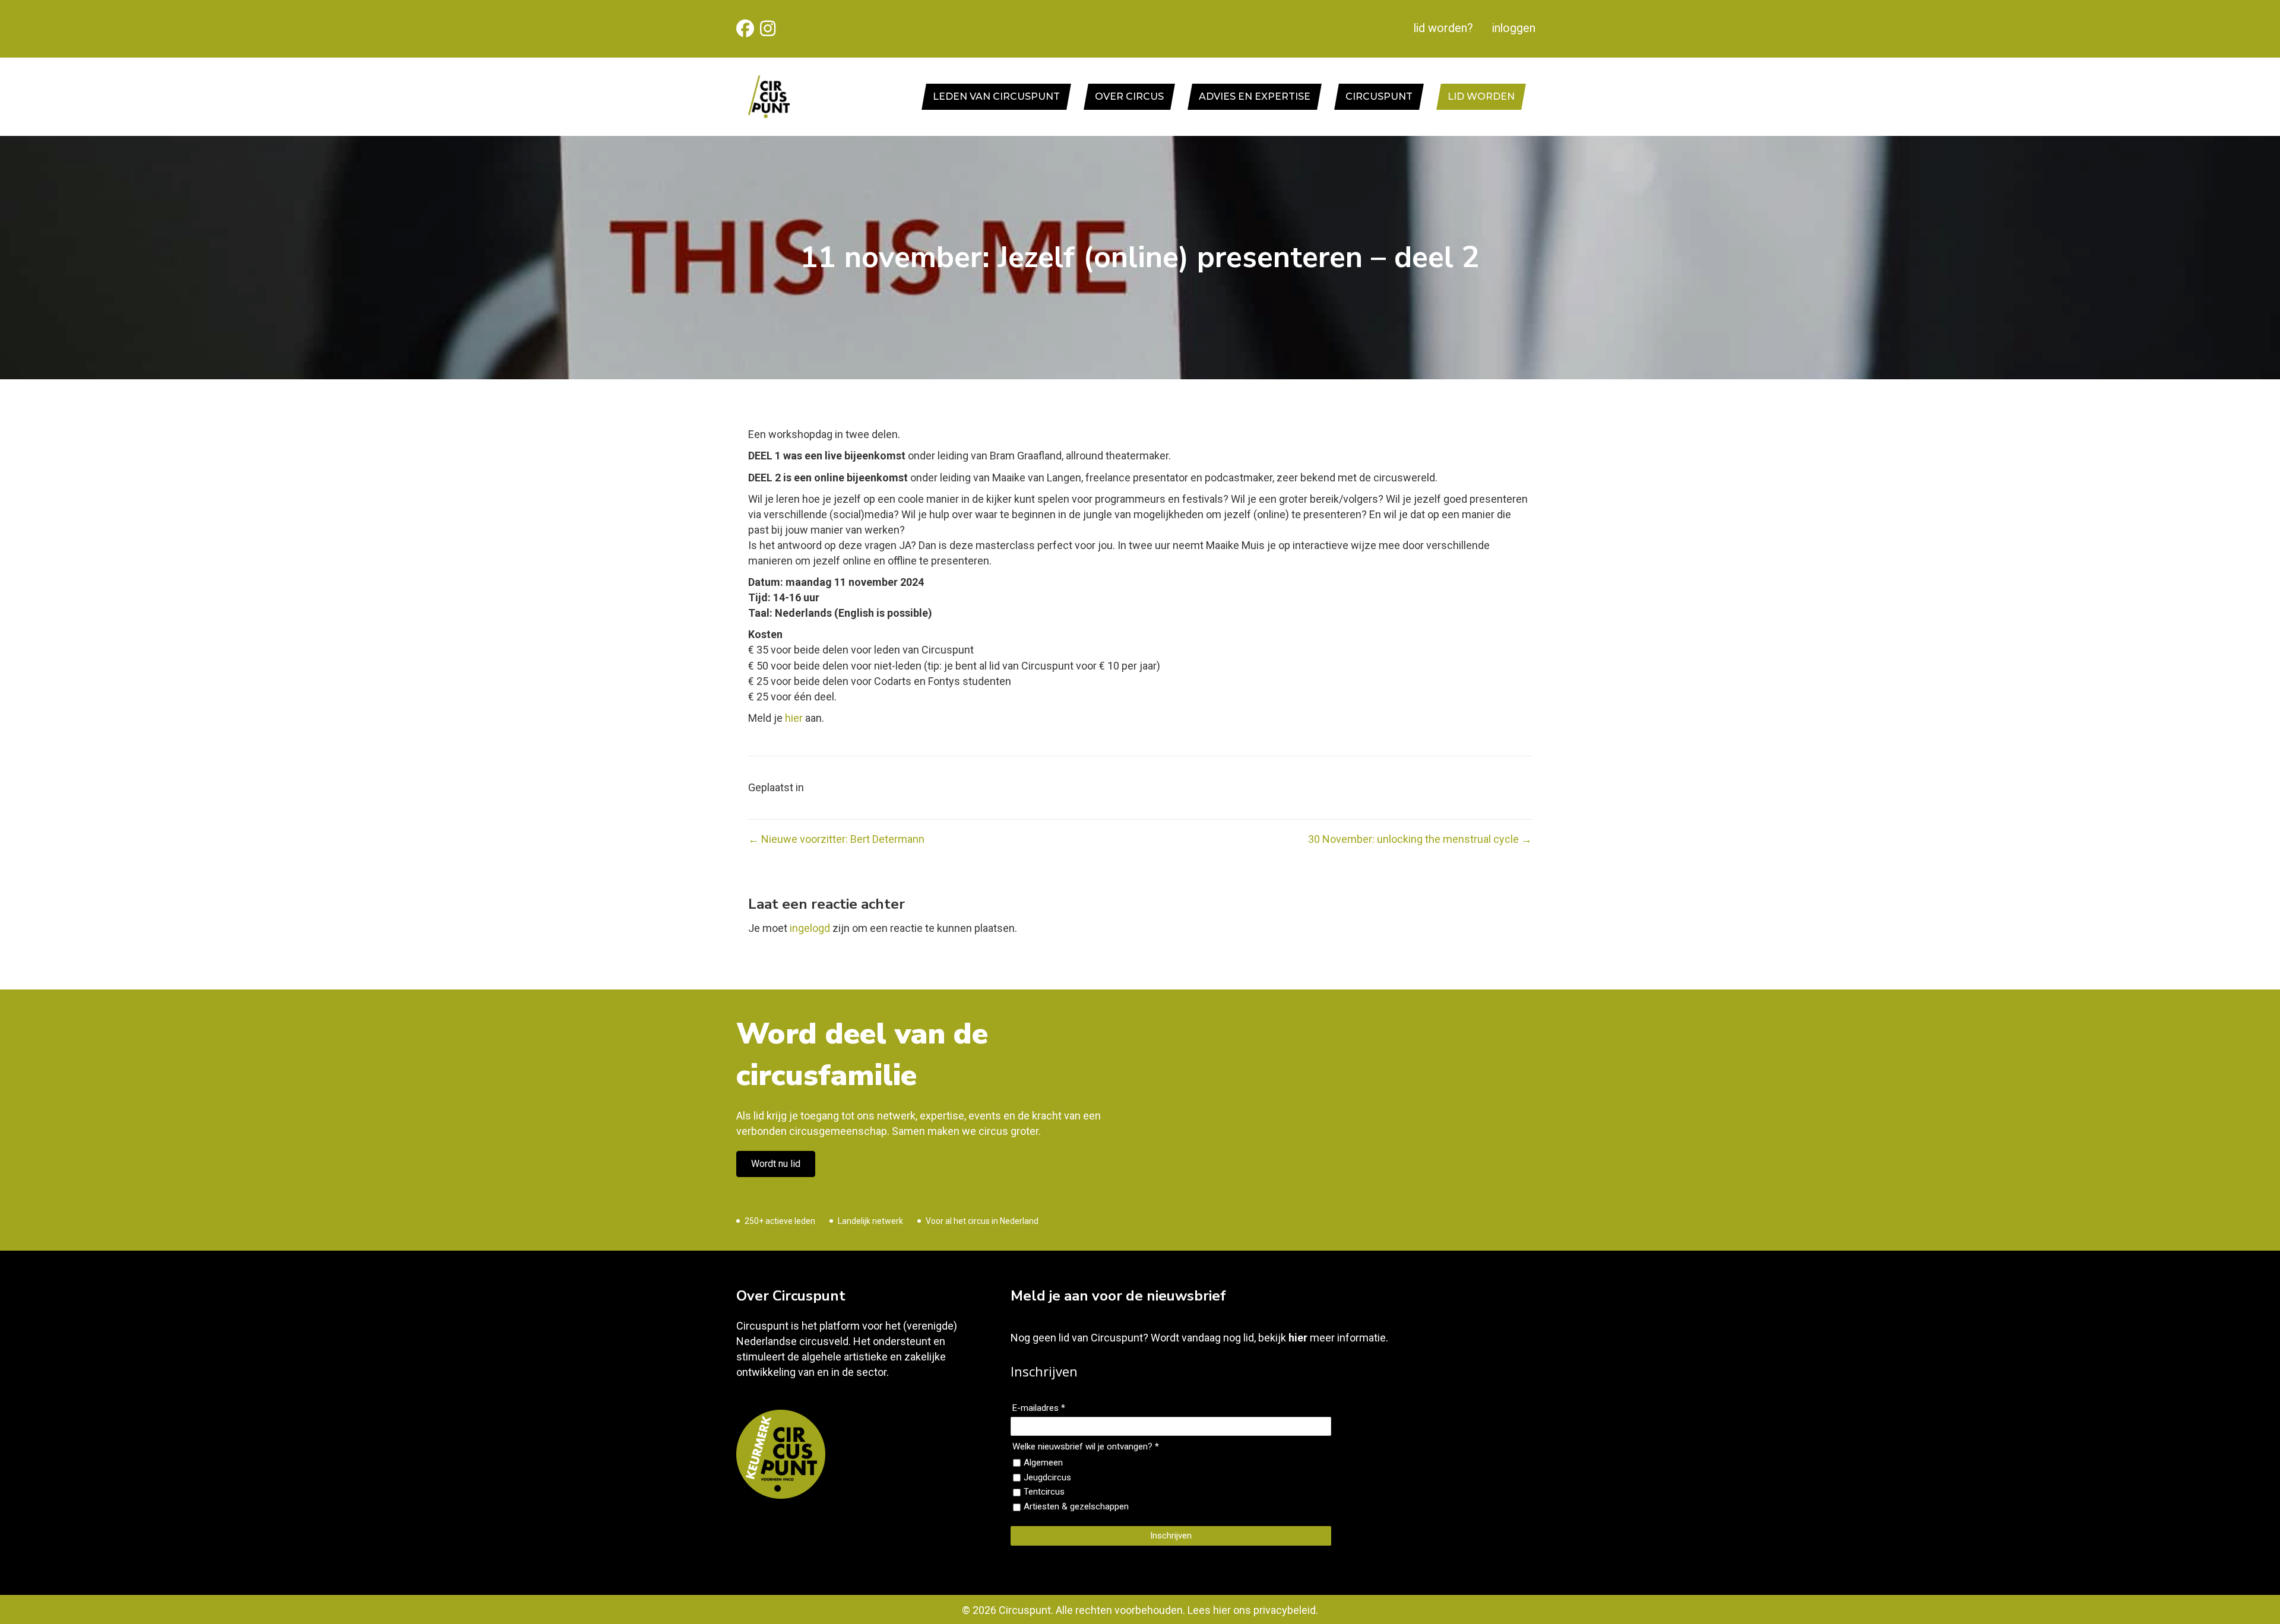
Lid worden (1481, 96)
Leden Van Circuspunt (996, 96)
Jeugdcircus (1047, 1477)
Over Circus (1129, 96)
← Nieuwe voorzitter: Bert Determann (836, 839)
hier (794, 718)
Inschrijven (1171, 1536)
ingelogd (810, 928)
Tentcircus (1044, 1492)
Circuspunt (1379, 96)
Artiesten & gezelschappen (1076, 1506)
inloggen (1514, 28)
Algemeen (1043, 1463)
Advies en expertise (1255, 96)
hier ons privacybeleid (1264, 1610)
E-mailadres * (1039, 1408)
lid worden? (1443, 28)
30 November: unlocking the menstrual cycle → (1420, 839)
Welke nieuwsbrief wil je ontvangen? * (1086, 1447)
